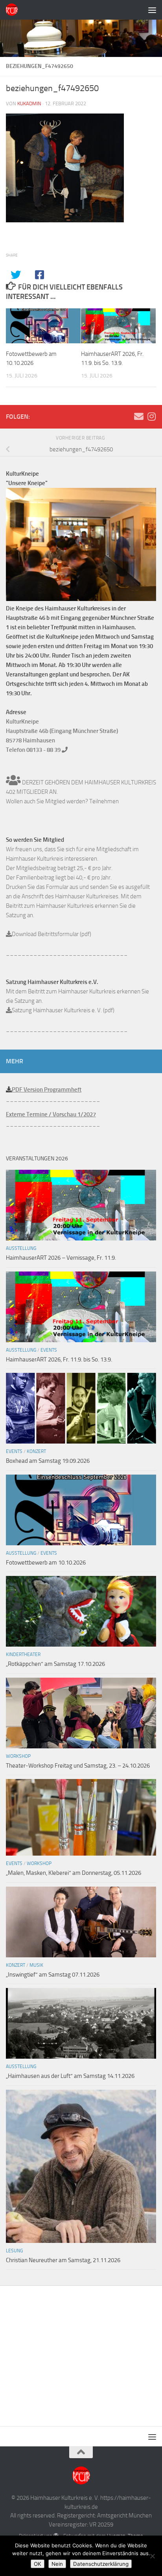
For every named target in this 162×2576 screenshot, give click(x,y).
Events (49, 1350)
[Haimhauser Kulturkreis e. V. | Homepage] (14, 10)
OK (38, 2564)
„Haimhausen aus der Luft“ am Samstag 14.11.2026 (70, 2076)
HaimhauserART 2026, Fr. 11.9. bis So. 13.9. (59, 1359)
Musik (36, 1965)
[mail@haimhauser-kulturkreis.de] (139, 416)
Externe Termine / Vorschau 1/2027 (51, 1114)
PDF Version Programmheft (47, 1090)
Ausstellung (21, 1248)
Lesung (14, 2251)
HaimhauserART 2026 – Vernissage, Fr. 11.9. (61, 1258)
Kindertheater (23, 1654)
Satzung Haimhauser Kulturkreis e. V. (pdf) (63, 1010)
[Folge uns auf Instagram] (151, 416)
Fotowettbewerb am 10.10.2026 (46, 1563)
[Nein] (152, 2556)
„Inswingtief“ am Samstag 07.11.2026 (53, 1975)
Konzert (36, 1451)
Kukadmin (29, 104)
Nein (57, 2564)
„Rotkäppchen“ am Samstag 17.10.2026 (55, 1664)
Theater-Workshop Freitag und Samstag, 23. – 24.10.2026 (78, 1766)
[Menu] (152, 10)
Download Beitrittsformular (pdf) (52, 934)
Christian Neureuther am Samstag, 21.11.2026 (63, 2260)
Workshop (18, 1756)
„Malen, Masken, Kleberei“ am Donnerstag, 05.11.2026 (74, 1873)
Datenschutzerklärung (101, 2564)
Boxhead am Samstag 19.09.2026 (48, 1461)
